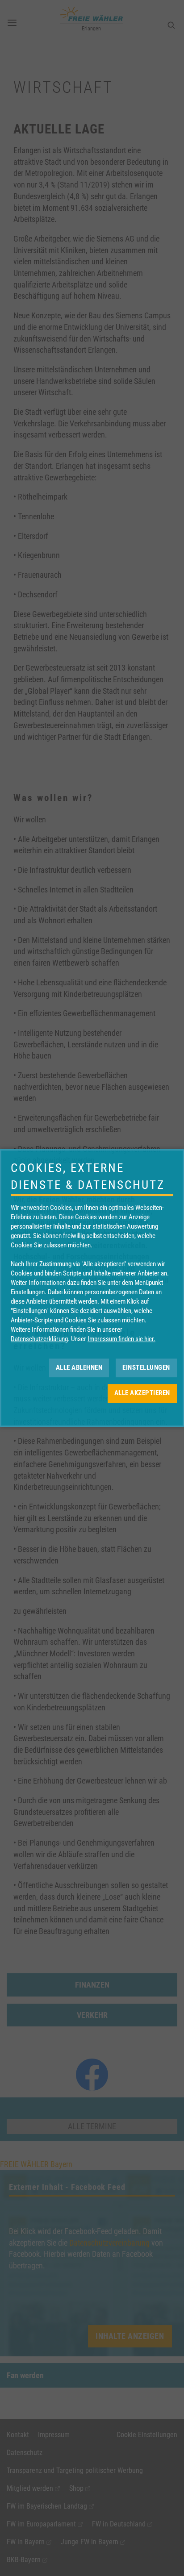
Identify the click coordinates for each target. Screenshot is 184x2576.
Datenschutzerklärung (39, 1339)
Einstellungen (146, 1367)
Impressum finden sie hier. (121, 1339)
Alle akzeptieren (142, 1393)
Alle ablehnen (79, 1367)
